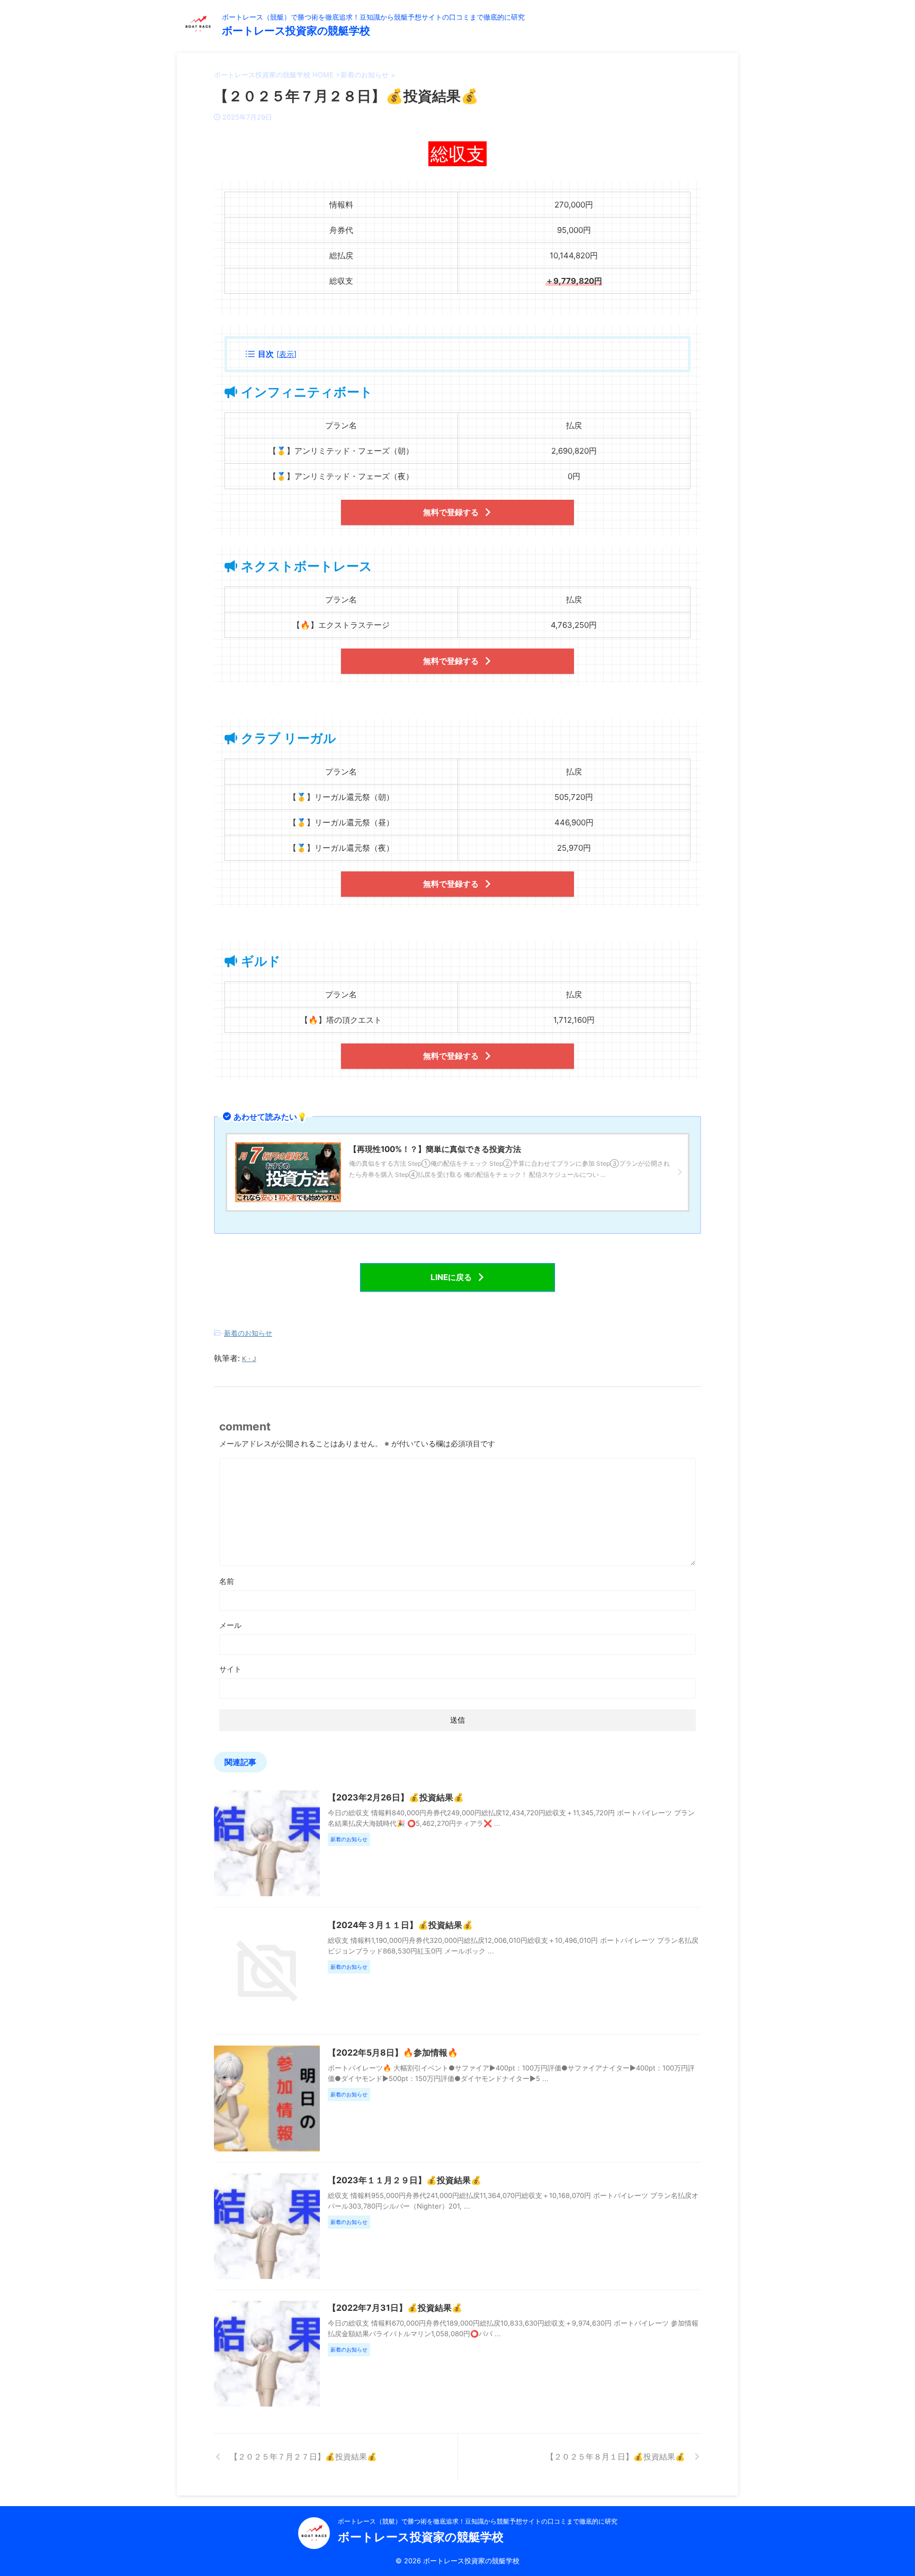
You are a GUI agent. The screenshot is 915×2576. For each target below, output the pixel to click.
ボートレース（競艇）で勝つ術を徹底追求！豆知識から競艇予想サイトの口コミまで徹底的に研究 (478, 2521)
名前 (227, 1581)
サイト (230, 1669)
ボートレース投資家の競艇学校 (296, 31)
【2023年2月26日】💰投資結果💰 (396, 1797)
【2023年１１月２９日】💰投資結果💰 (405, 2180)
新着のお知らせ (248, 1333)
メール (230, 1625)
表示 (286, 354)
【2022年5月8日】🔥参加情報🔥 (393, 2052)
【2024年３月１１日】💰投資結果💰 (400, 1925)
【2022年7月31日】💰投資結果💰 (395, 2308)
